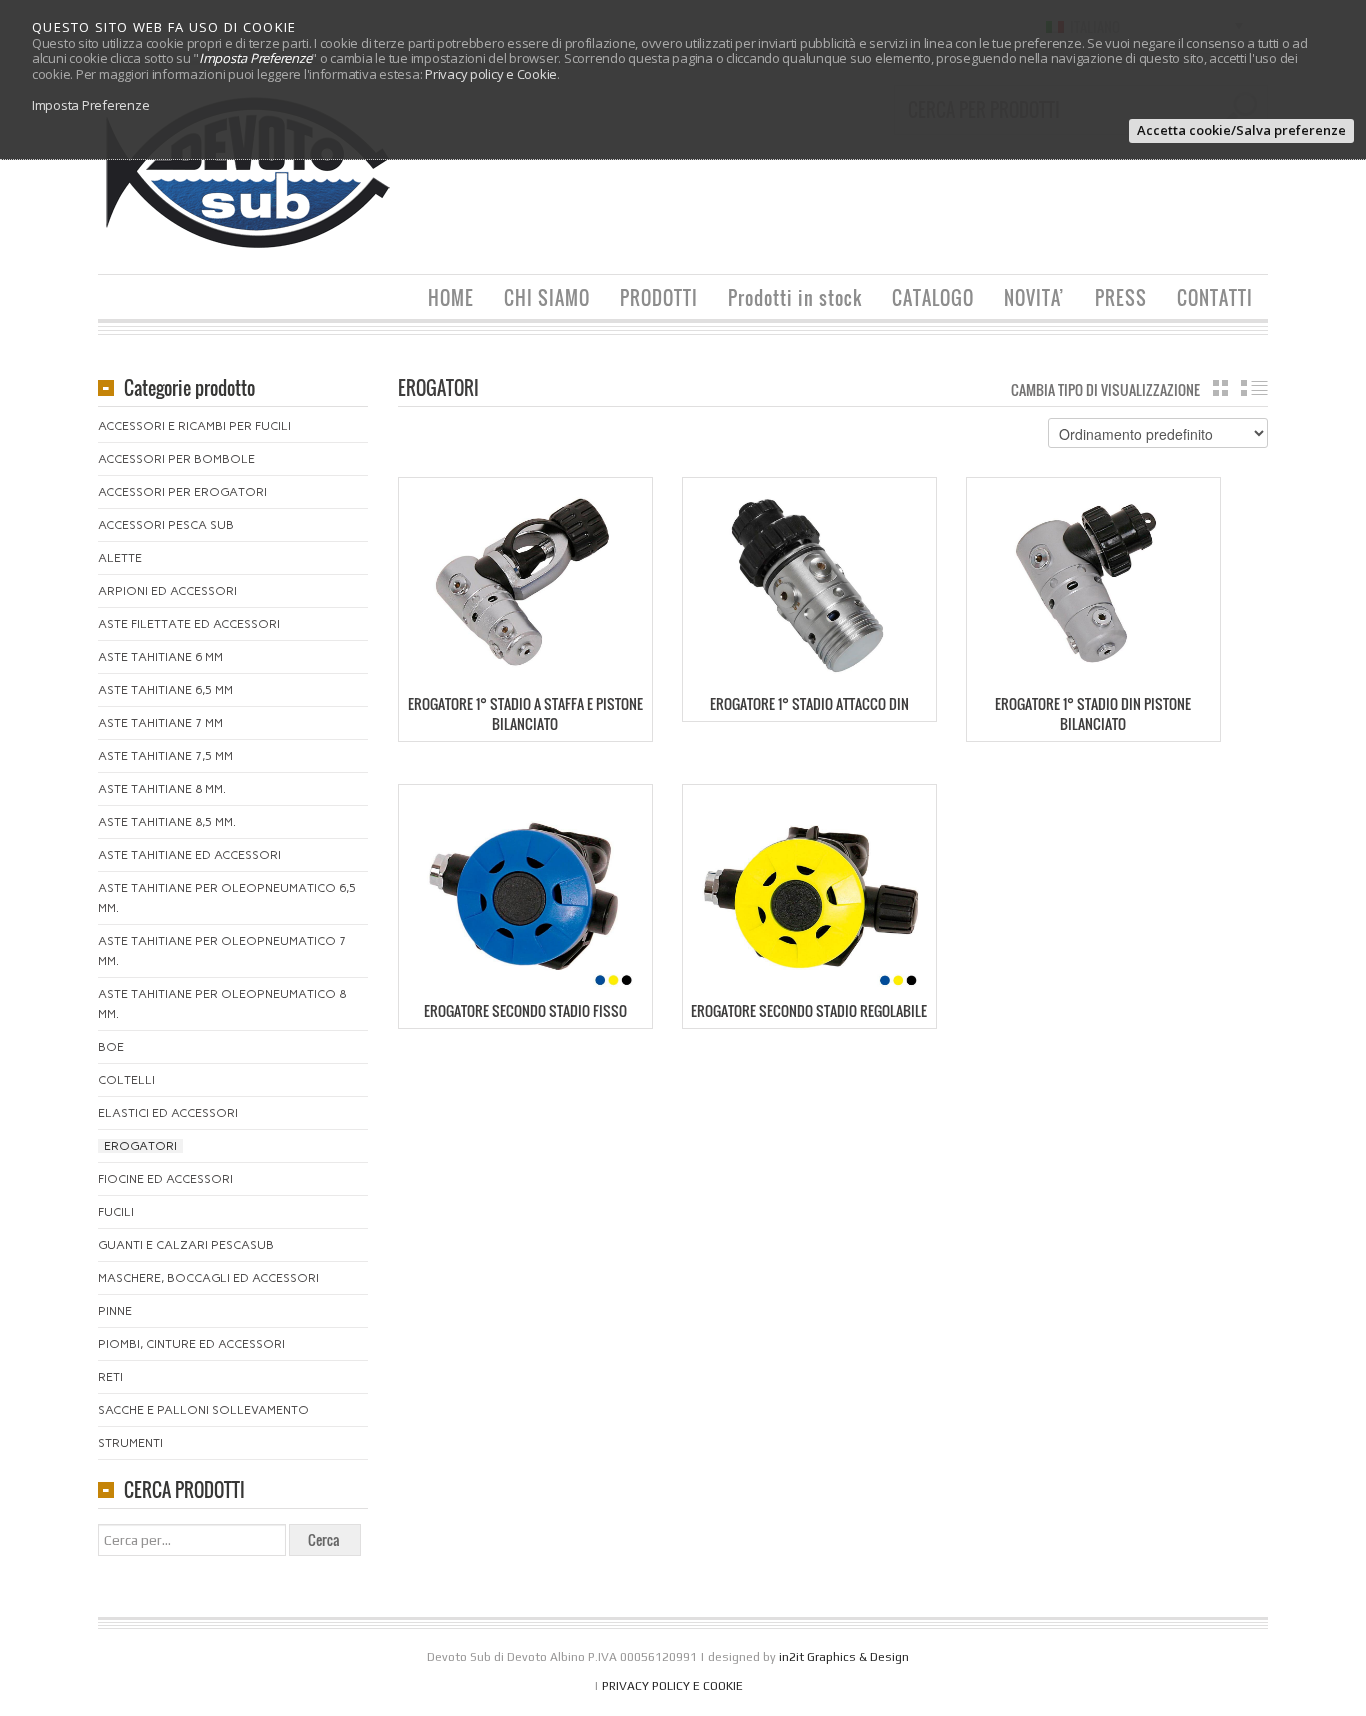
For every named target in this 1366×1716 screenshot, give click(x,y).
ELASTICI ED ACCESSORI (168, 1113)
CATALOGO (933, 298)
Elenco (1254, 388)
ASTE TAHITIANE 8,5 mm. (167, 822)
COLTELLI (126, 1080)
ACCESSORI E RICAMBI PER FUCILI (194, 426)
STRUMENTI (130, 1443)
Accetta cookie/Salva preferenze (1241, 130)
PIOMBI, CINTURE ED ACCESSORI (191, 1344)
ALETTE (120, 558)
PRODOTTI (659, 298)
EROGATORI (140, 1146)
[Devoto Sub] (248, 171)
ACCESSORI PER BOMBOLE (176, 459)
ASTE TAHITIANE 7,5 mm (165, 756)
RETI (110, 1377)
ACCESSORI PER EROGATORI (182, 492)
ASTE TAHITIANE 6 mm (160, 657)
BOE (111, 1047)
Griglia (1220, 388)
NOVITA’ (1034, 298)
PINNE (115, 1311)
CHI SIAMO (547, 298)
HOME (451, 298)
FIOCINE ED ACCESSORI (165, 1179)
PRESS (1121, 298)
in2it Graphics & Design (844, 1657)
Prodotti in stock (795, 298)
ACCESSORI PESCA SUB (166, 525)
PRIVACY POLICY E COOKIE (672, 1686)
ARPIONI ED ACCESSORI (167, 591)
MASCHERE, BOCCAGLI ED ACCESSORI (208, 1278)
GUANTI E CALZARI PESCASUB (186, 1245)
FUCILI (116, 1212)
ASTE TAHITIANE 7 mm (160, 723)
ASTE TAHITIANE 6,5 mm (165, 690)
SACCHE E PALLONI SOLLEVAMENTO (203, 1410)
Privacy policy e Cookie (491, 74)
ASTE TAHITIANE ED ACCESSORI (189, 855)
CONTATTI (1215, 298)
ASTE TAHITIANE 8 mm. (162, 789)
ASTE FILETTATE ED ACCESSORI (189, 624)
